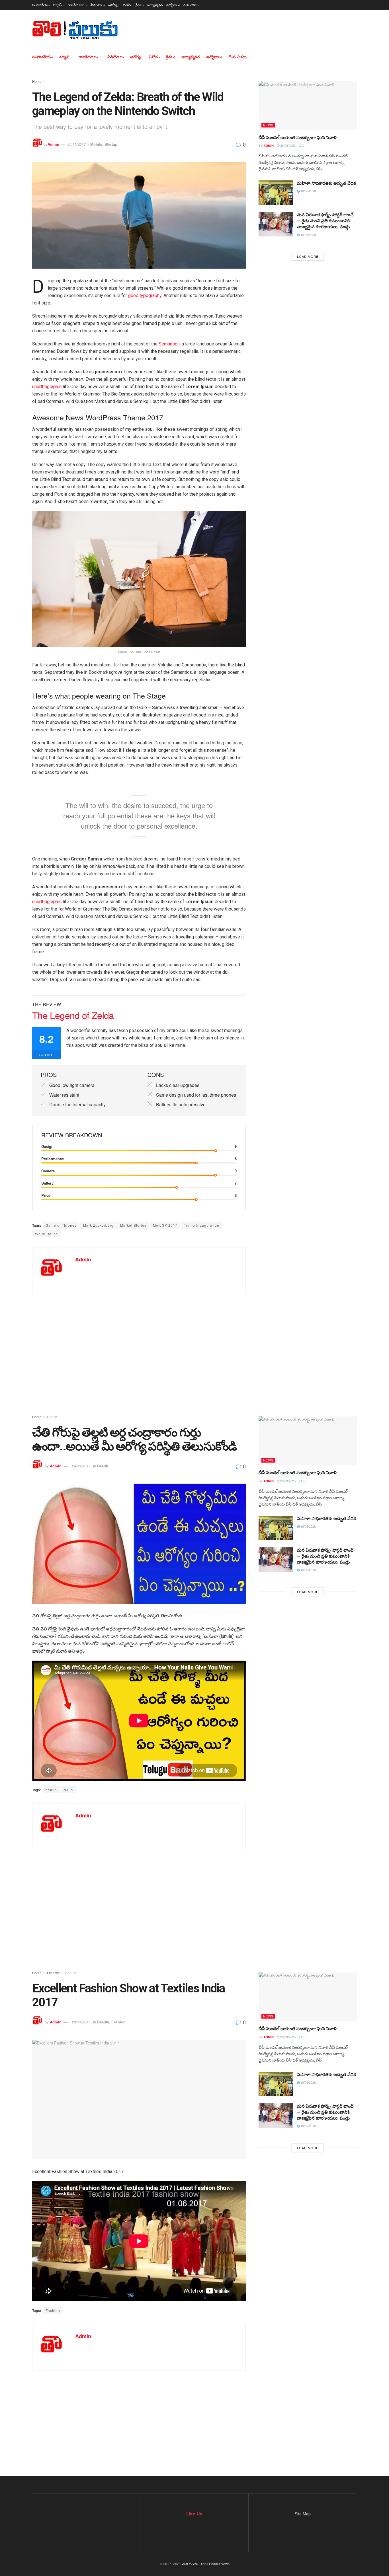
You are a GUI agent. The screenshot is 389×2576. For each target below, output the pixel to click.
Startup (111, 144)
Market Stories (133, 1225)
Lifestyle (53, 1973)
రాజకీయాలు (76, 5)
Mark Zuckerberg (98, 1225)
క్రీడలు (140, 5)
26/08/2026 (287, 145)
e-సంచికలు (191, 5)
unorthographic (47, 387)
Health (52, 1417)
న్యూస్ (57, 5)
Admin (53, 144)
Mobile (96, 144)
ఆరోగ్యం (114, 5)
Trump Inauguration (202, 1225)
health (51, 1790)
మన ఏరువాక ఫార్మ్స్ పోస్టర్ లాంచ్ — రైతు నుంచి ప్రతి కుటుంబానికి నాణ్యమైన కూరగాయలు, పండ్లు (325, 221)
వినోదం (127, 5)
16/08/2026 (308, 191)
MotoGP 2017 (165, 1225)
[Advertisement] (195, 1345)
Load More (308, 256)
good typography (145, 296)
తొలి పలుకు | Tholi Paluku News (206, 2564)
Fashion (118, 2022)
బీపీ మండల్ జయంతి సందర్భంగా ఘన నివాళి (298, 138)
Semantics (169, 344)
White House (47, 1234)
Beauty (71, 1973)
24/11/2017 (77, 144)
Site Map (303, 2514)
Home (37, 81)
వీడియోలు (98, 5)
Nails (68, 1790)
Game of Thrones (61, 1225)
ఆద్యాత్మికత (155, 5)
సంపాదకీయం (41, 5)
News (268, 125)
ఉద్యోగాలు (173, 5)
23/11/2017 (81, 2022)
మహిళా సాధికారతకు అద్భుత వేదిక (326, 183)
